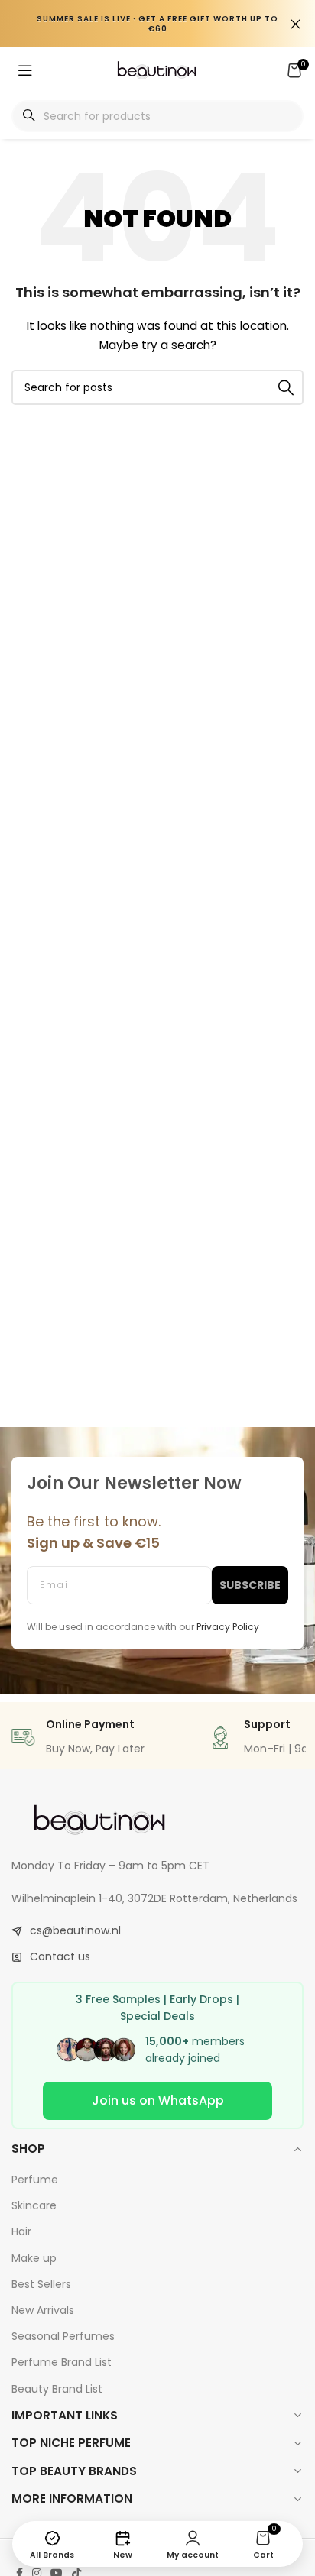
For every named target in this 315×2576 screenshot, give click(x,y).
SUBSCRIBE (250, 1585)
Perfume (35, 2180)
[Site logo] (157, 70)
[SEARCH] (286, 387)
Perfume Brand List (62, 2362)
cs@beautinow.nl (75, 1930)
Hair (21, 2231)
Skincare (34, 2205)
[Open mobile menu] (25, 70)
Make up (34, 2258)
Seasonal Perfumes (63, 2336)
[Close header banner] (296, 24)
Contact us (60, 1956)
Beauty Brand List (57, 2389)
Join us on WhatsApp (158, 2100)
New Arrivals (43, 2310)
